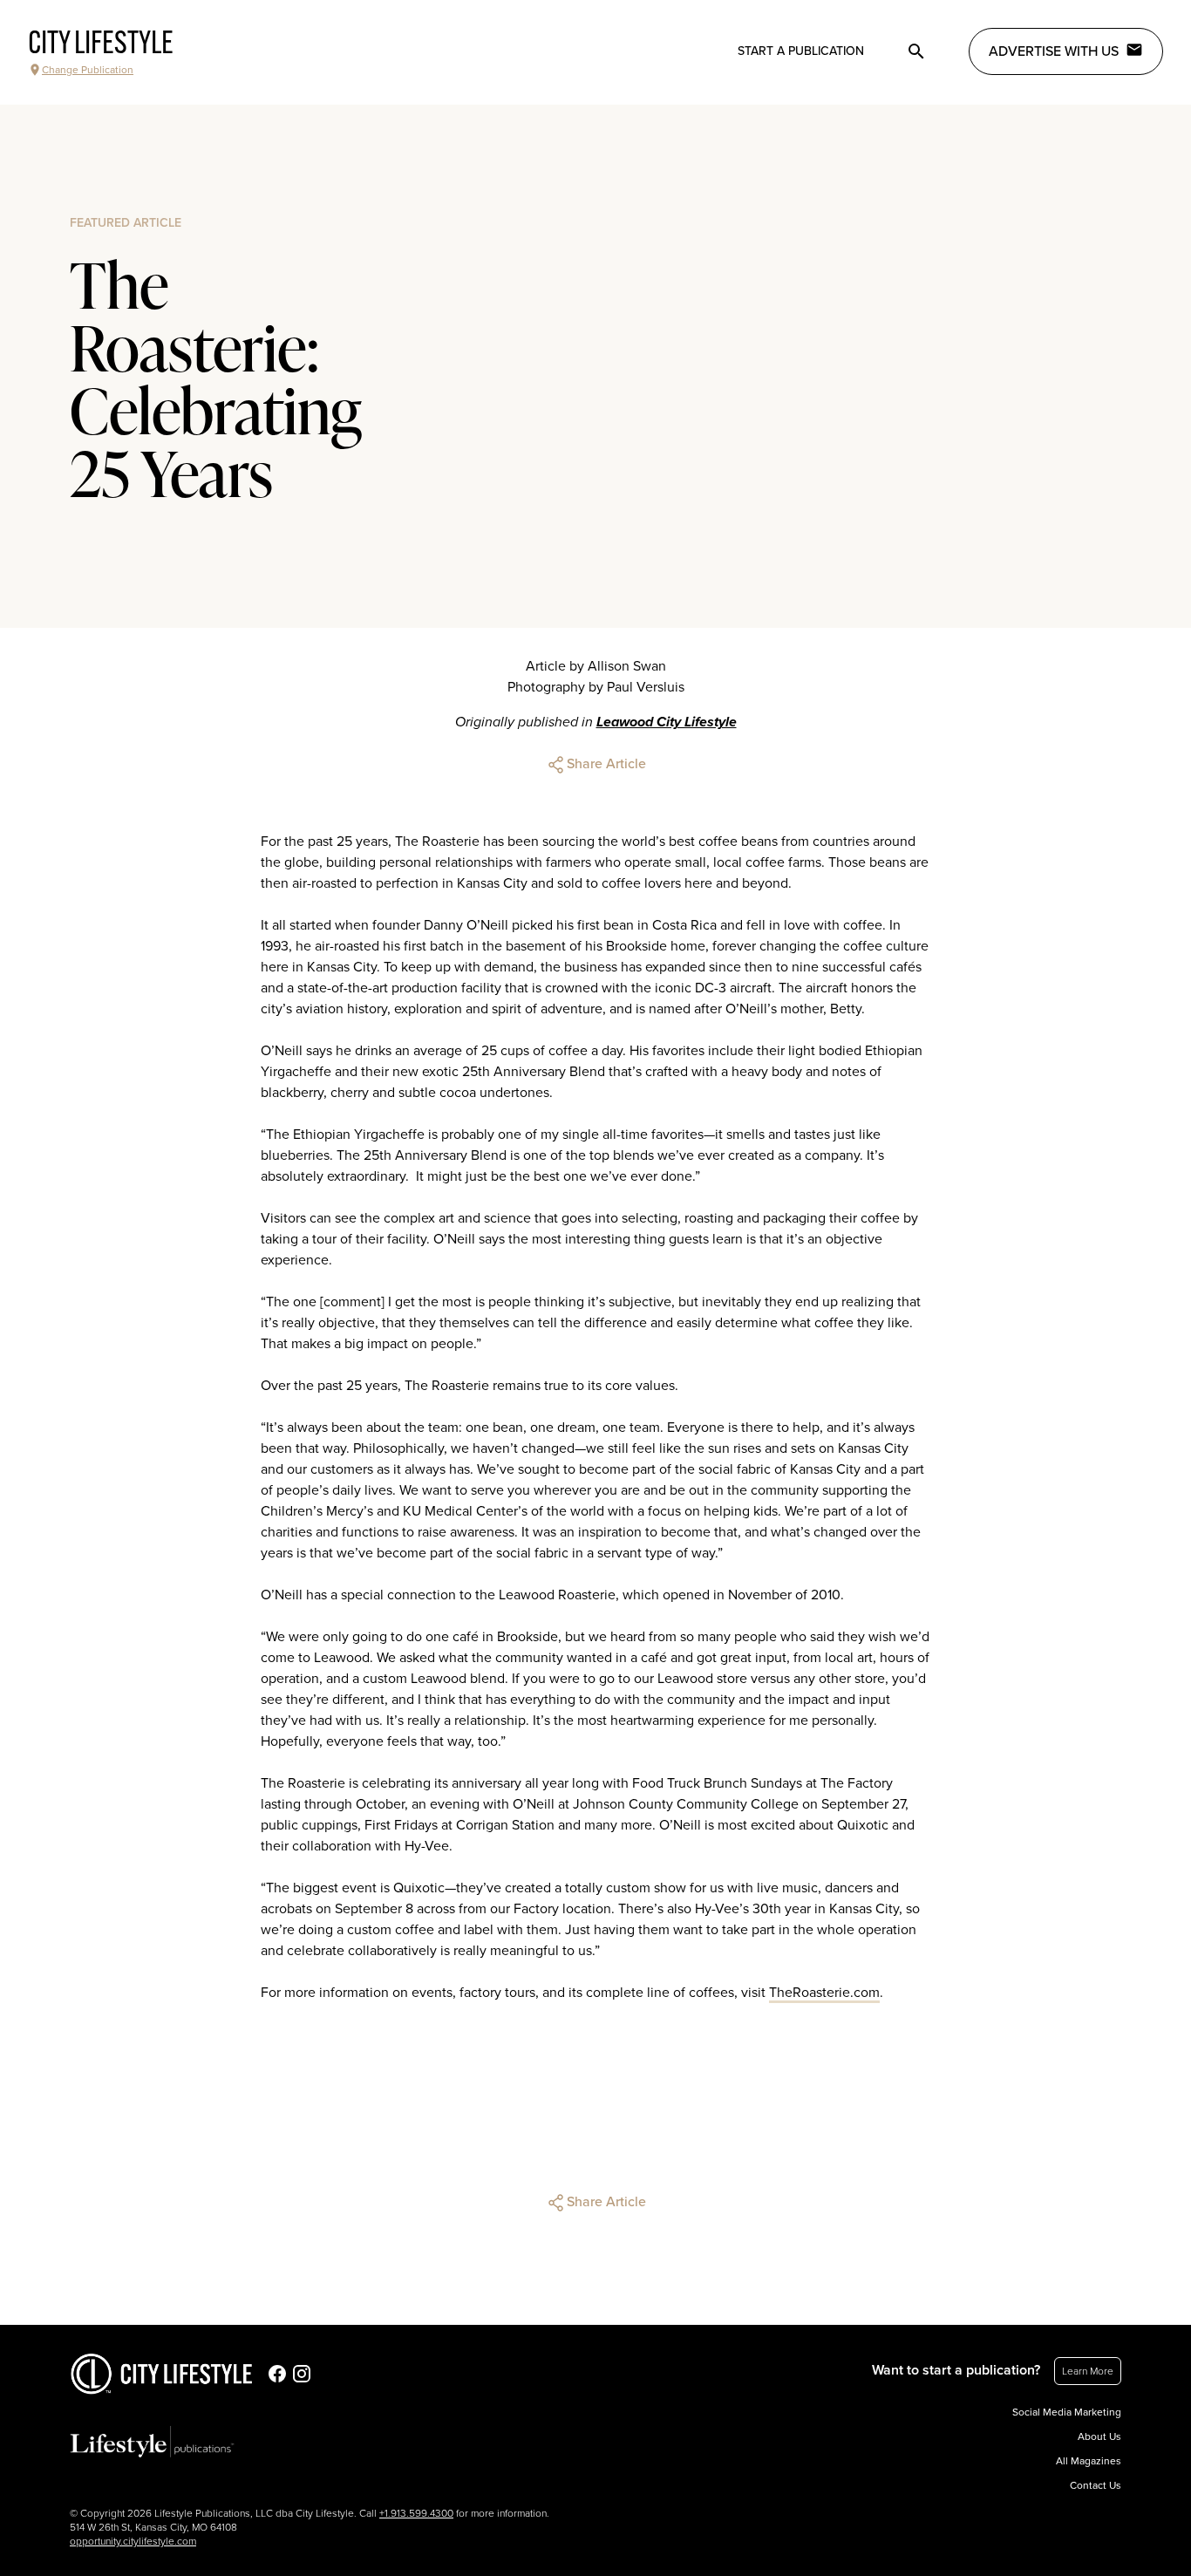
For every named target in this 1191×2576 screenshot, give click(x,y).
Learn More (1088, 2371)
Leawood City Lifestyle (667, 722)
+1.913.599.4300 (416, 2513)
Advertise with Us (1054, 51)
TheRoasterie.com (824, 1993)
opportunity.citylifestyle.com (133, 2541)
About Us (1099, 2436)
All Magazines (1089, 2461)
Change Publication (88, 70)
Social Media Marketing (1067, 2412)
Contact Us (1096, 2485)
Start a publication (801, 51)
